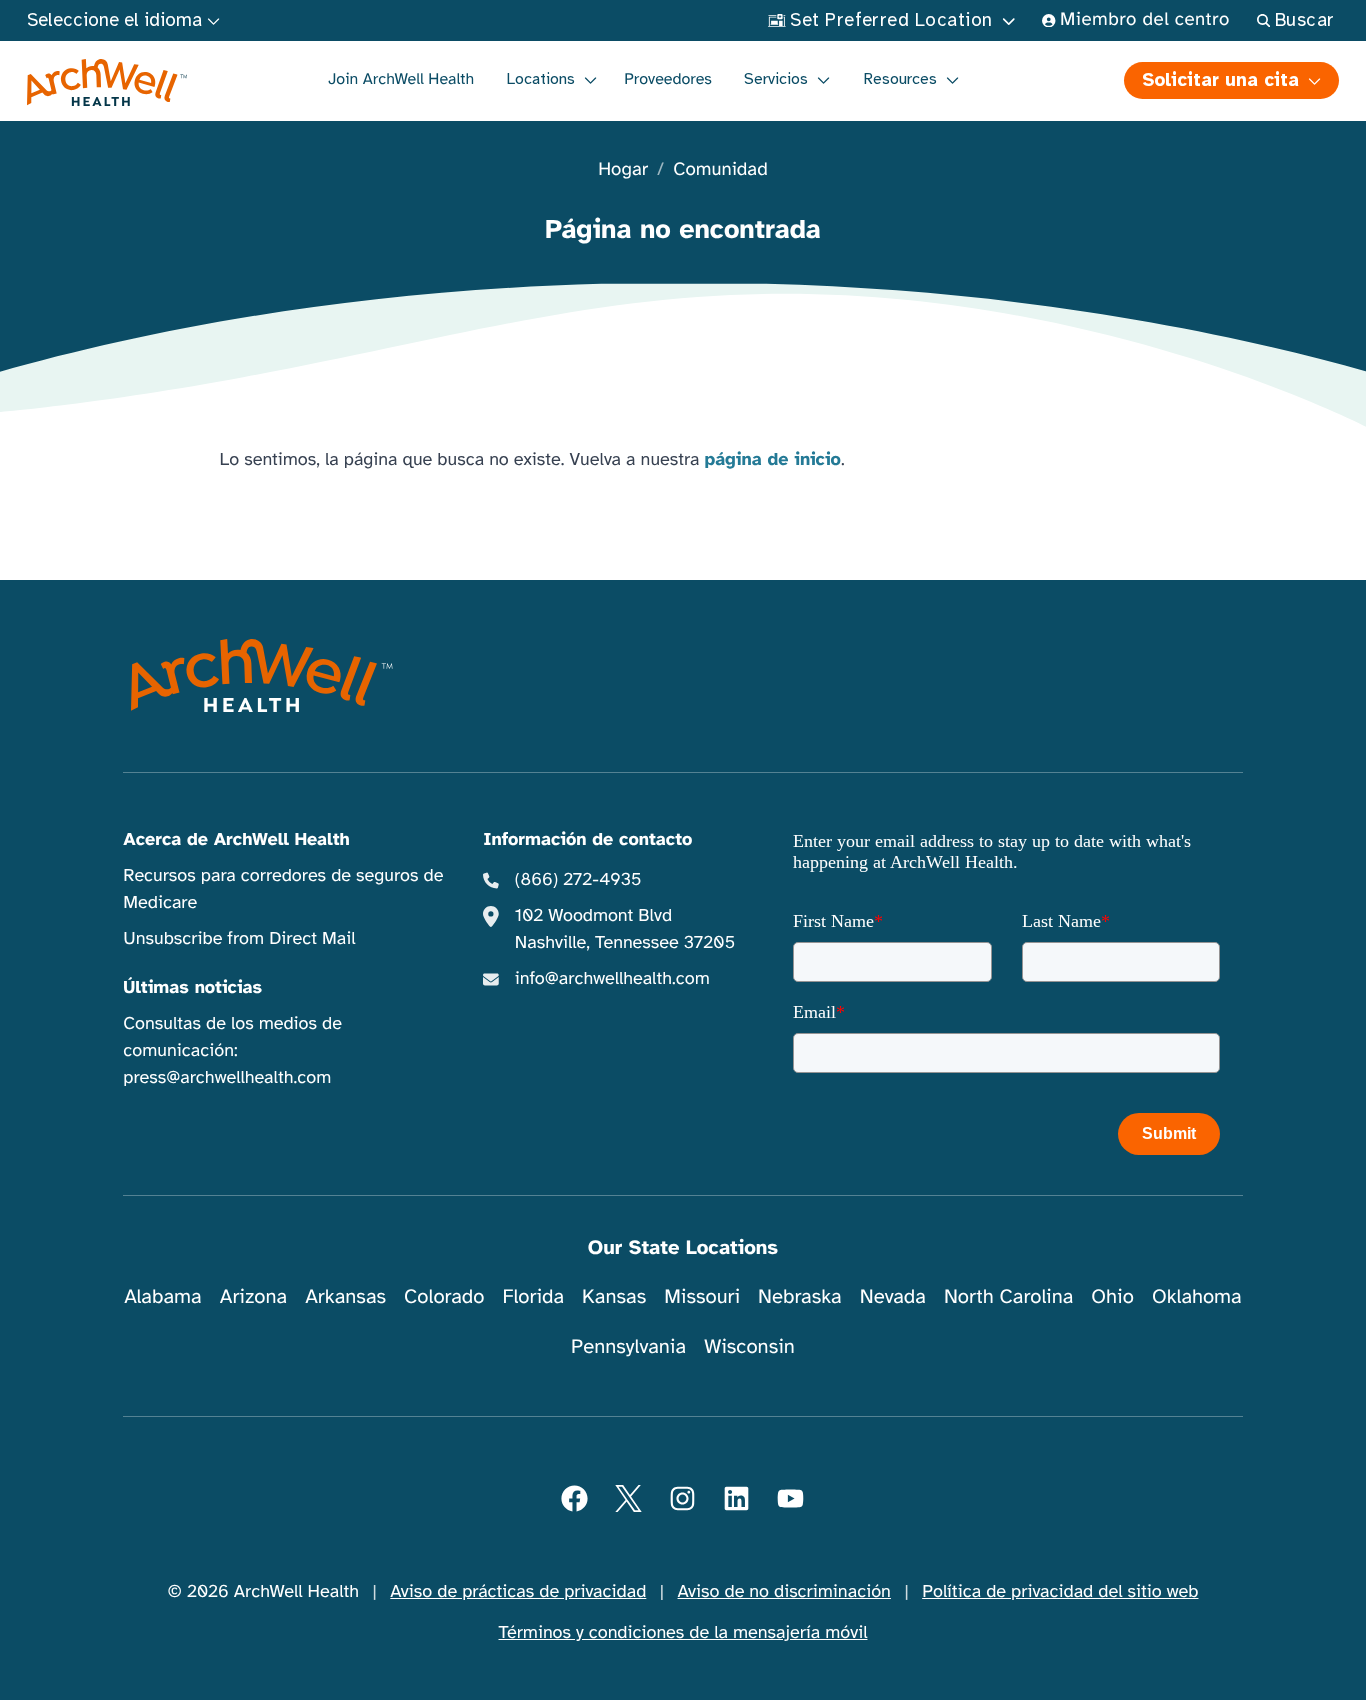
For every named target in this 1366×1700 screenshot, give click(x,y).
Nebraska (800, 1296)
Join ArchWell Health (401, 79)
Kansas (614, 1296)
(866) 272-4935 (578, 880)
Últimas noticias (192, 988)
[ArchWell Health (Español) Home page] (261, 676)
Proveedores (668, 79)
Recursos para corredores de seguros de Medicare (283, 889)
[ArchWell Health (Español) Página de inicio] (107, 83)
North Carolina (1008, 1296)
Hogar (623, 170)
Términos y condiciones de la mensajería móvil (683, 1633)
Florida (533, 1296)
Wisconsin (749, 1346)
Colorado (444, 1296)
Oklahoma (1197, 1296)
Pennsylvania (628, 1346)
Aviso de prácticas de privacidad (518, 1592)
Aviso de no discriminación (784, 1592)
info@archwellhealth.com (612, 979)
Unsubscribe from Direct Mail (239, 939)
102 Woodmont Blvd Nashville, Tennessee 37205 (625, 929)
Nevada (893, 1296)
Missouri (702, 1296)
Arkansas (345, 1296)
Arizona (253, 1296)
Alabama (163, 1296)
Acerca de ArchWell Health (236, 840)
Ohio (1112, 1296)
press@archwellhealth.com (227, 1078)
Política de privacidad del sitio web (1060, 1592)
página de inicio (772, 460)
